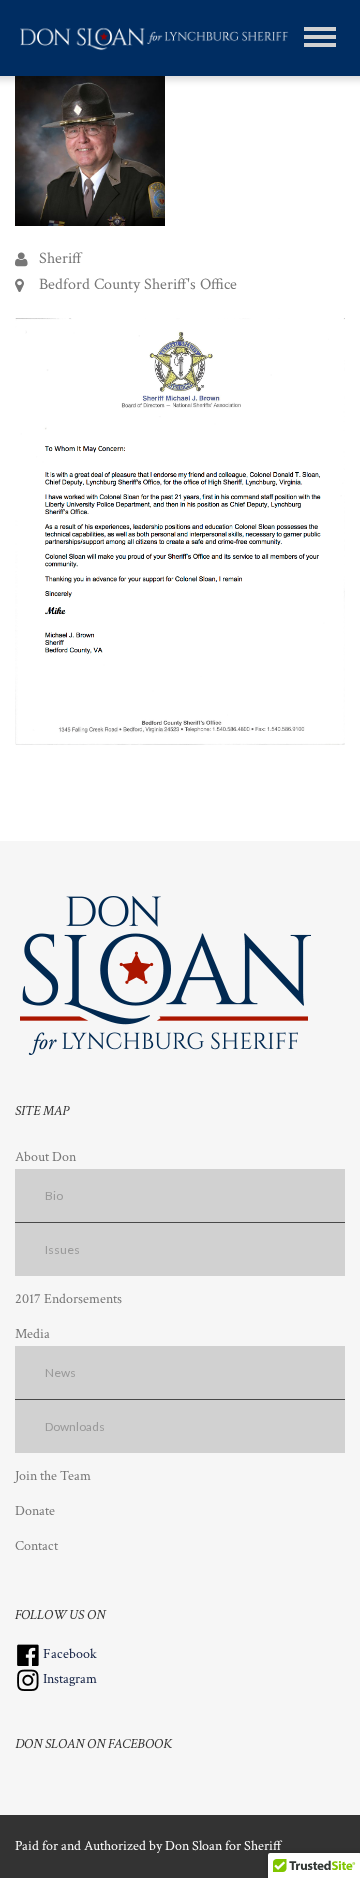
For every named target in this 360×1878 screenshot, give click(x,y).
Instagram (68, 1679)
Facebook (68, 1654)
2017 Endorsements (68, 1299)
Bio (54, 1195)
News (60, 1372)
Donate (35, 1511)
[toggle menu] (320, 37)
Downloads (75, 1426)
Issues (62, 1249)
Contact (36, 1546)
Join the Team (53, 1476)
